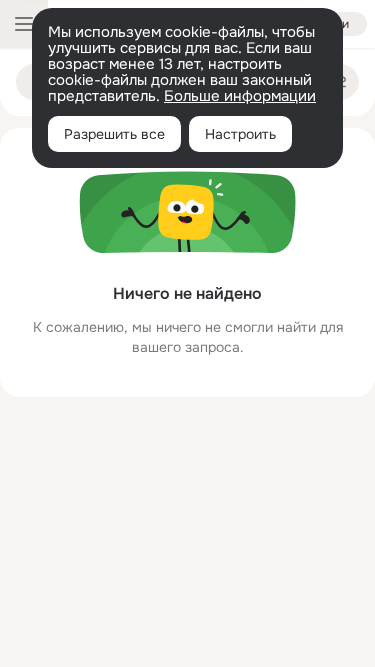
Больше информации (240, 96)
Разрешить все (114, 134)
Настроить (240, 134)
